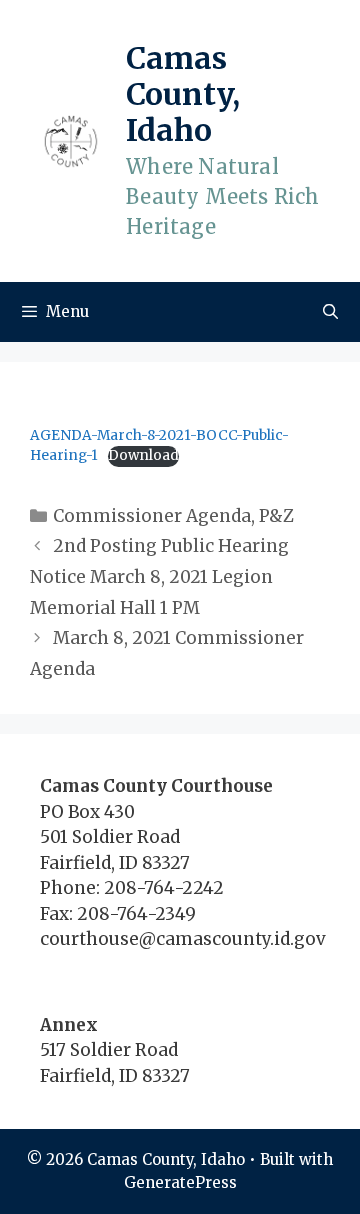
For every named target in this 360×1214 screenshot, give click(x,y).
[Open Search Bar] (330, 312)
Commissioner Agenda (152, 516)
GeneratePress (180, 1182)
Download (143, 455)
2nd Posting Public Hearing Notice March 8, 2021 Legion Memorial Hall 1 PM (159, 576)
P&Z (276, 516)
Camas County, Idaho (183, 94)
